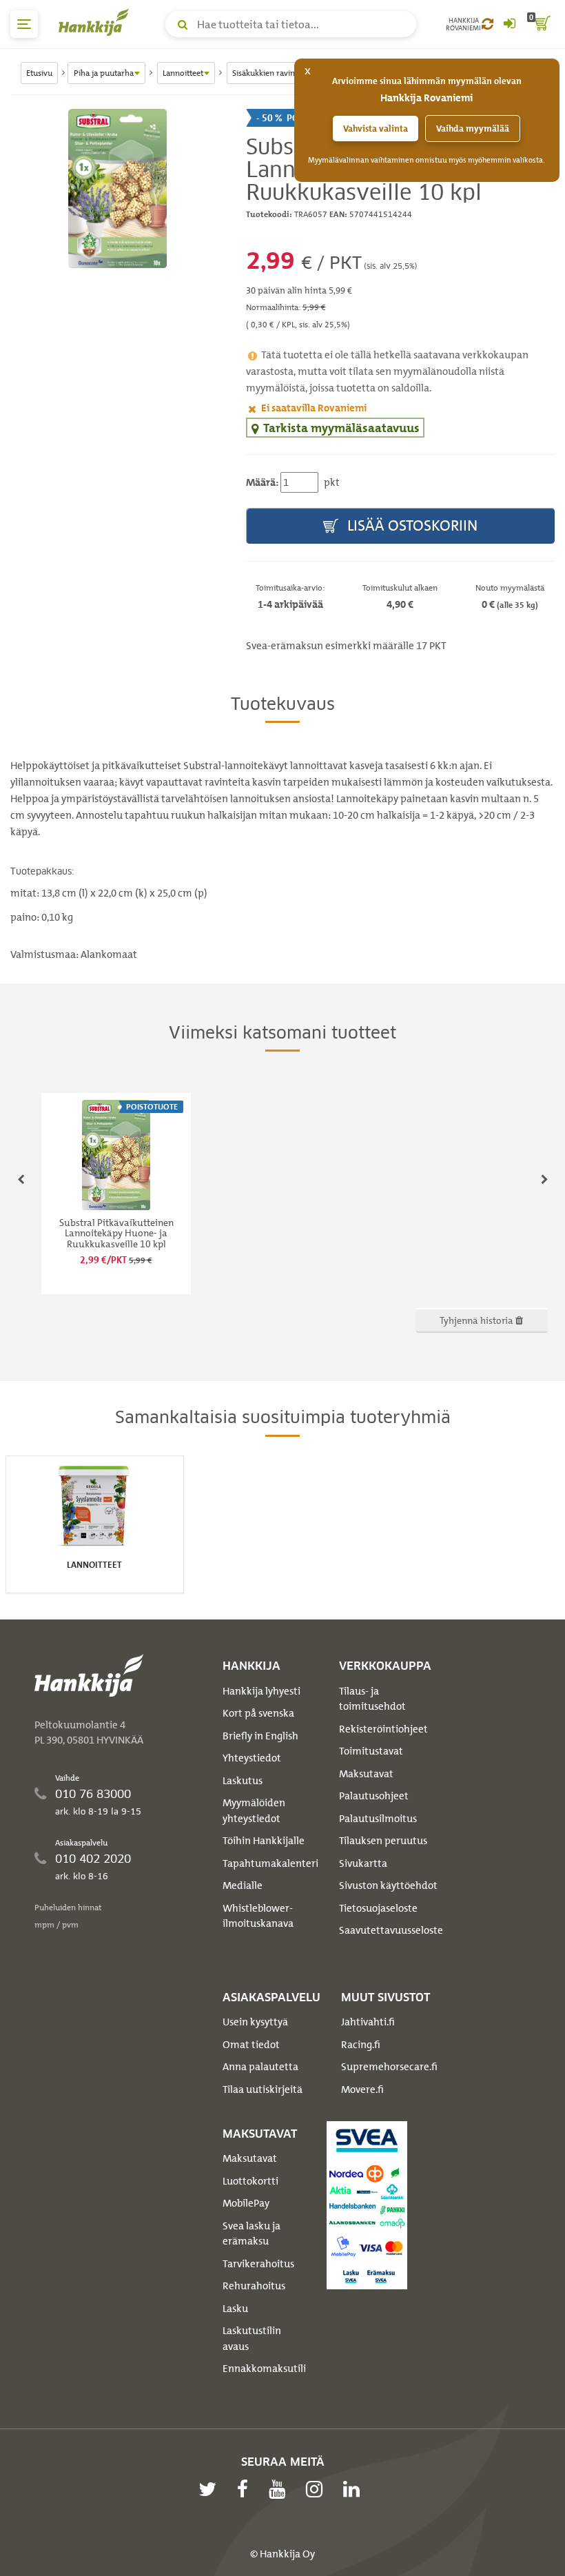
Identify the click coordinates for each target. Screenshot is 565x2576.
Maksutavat (366, 1774)
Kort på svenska (258, 1713)
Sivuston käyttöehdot (388, 1885)
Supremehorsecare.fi (389, 2067)
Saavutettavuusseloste (391, 1930)
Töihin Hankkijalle (264, 1841)
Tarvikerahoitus (258, 2264)
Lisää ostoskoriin (411, 525)
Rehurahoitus (254, 2286)
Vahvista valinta (376, 129)
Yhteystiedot (252, 1758)
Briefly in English (260, 1736)
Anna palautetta (260, 2067)
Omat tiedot (251, 2045)
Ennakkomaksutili (264, 2369)
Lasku (235, 2309)
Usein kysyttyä (255, 2022)
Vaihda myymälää (473, 129)
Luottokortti (250, 2181)
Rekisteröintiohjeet (383, 1729)
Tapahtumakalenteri (270, 1863)
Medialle (243, 1885)
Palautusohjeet (374, 1796)
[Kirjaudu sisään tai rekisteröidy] (509, 24)
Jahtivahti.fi (368, 2022)
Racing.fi (361, 2045)
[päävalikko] (24, 24)
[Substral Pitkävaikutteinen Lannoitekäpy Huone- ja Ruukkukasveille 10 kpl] (118, 189)
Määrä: (262, 482)
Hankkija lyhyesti (261, 1691)
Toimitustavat (371, 1751)
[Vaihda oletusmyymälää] (487, 24)
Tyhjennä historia (477, 1320)
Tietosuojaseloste (378, 1908)
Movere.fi (362, 2089)
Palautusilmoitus (378, 1819)
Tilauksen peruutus (383, 1841)
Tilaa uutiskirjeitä (263, 2089)
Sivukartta (363, 1863)
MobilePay (246, 2203)
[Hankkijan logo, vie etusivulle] (96, 22)
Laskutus (243, 1781)
